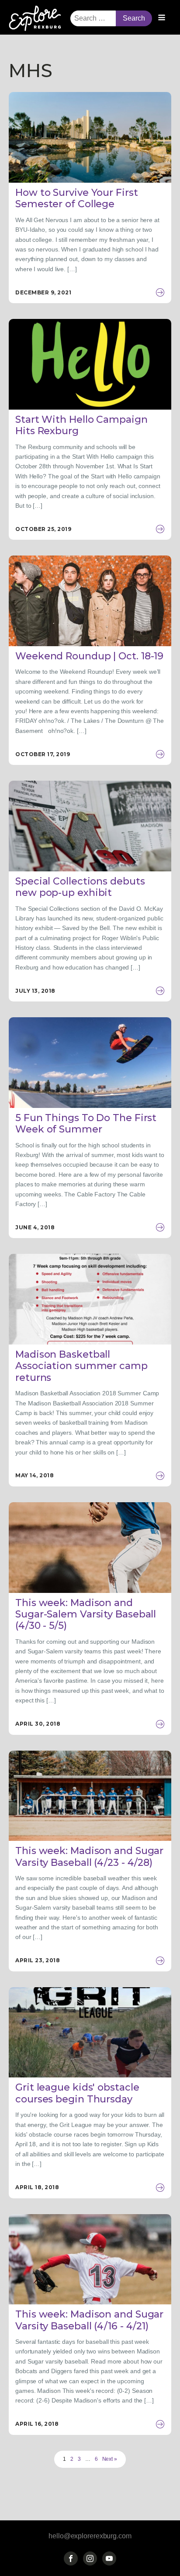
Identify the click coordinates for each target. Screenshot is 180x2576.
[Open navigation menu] (162, 18)
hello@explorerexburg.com (90, 2536)
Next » (110, 2459)
